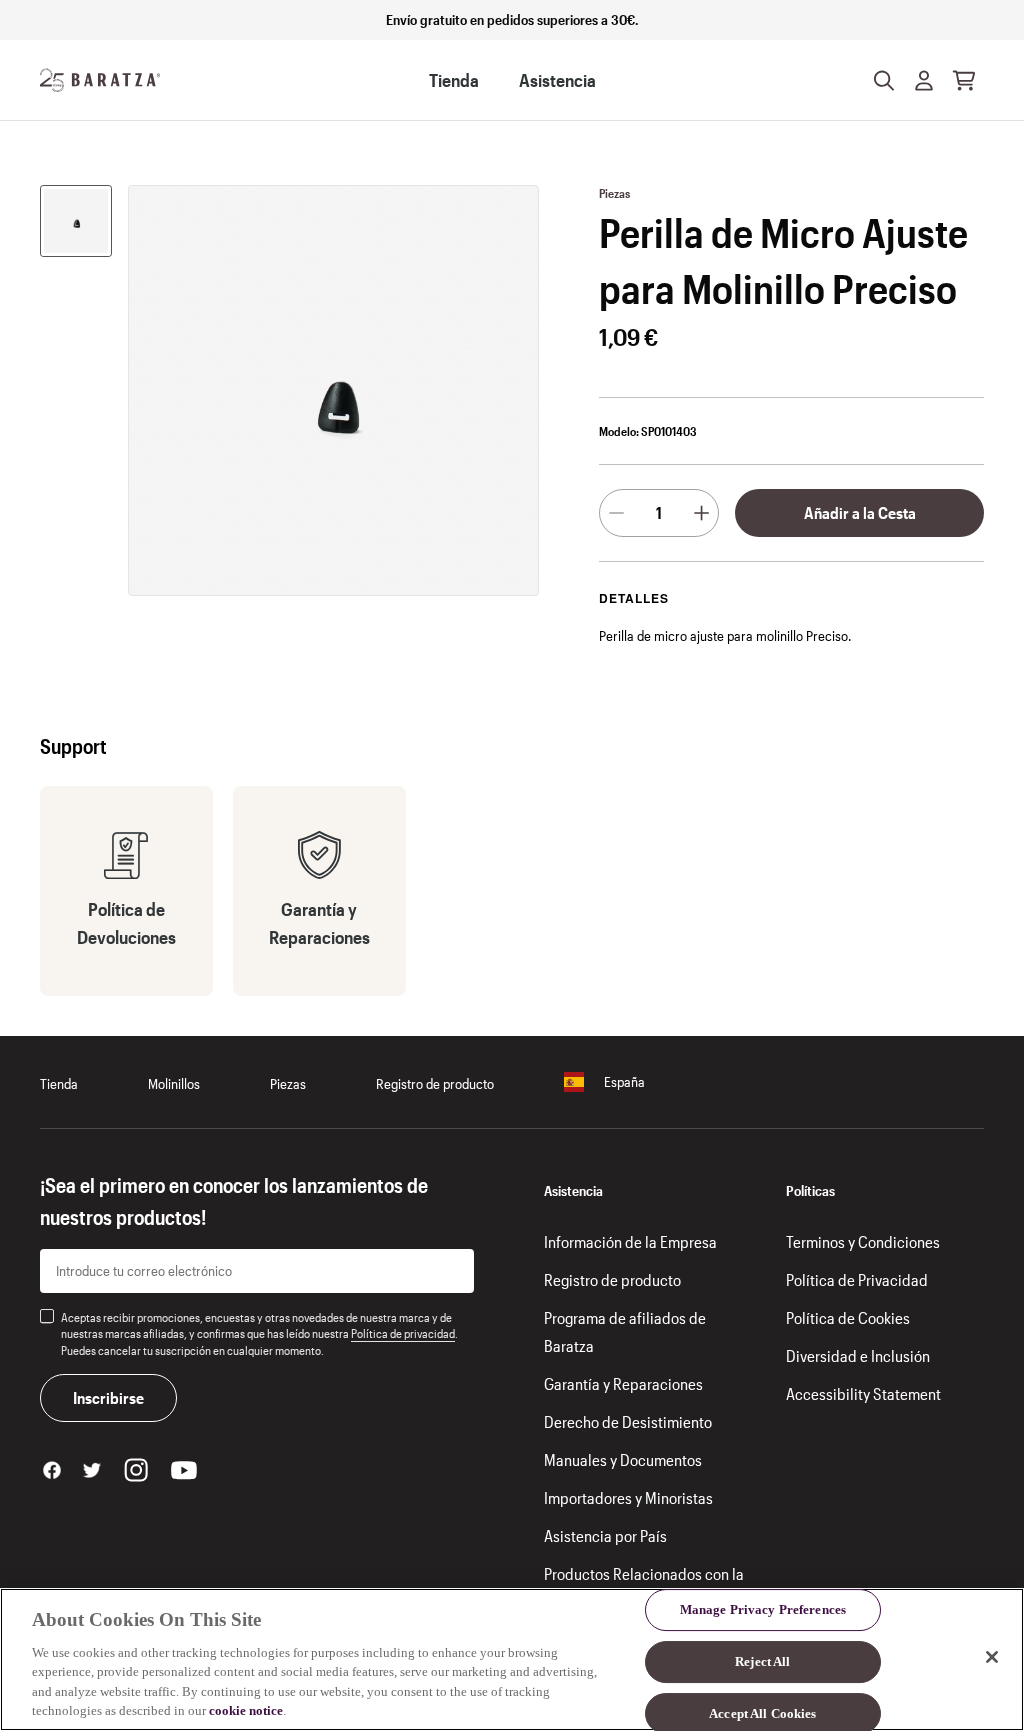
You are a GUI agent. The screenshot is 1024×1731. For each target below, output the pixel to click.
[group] (76, 221)
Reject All (762, 1661)
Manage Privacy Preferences (763, 1610)
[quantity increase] (701, 513)
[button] (924, 80)
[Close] (992, 1657)
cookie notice (246, 1710)
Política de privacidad (403, 1333)
